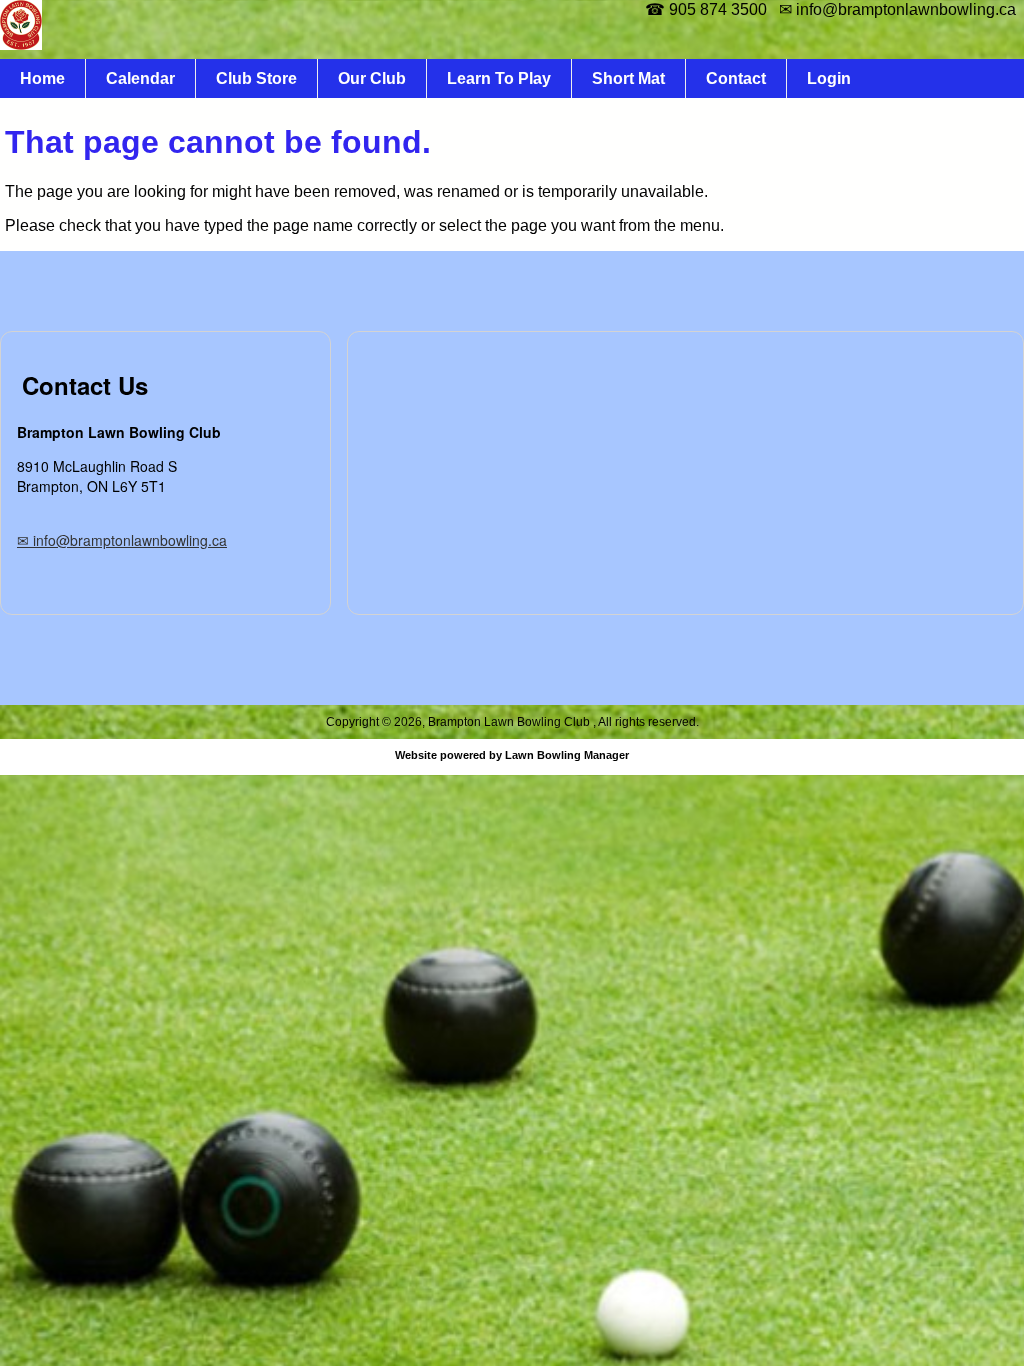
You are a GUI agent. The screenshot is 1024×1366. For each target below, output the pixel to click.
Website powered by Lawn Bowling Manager (512, 755)
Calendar (140, 78)
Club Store (256, 78)
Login (829, 78)
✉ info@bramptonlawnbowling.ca (122, 540)
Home (42, 78)
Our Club (372, 78)
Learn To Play (499, 78)
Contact (736, 78)
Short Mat (628, 78)
